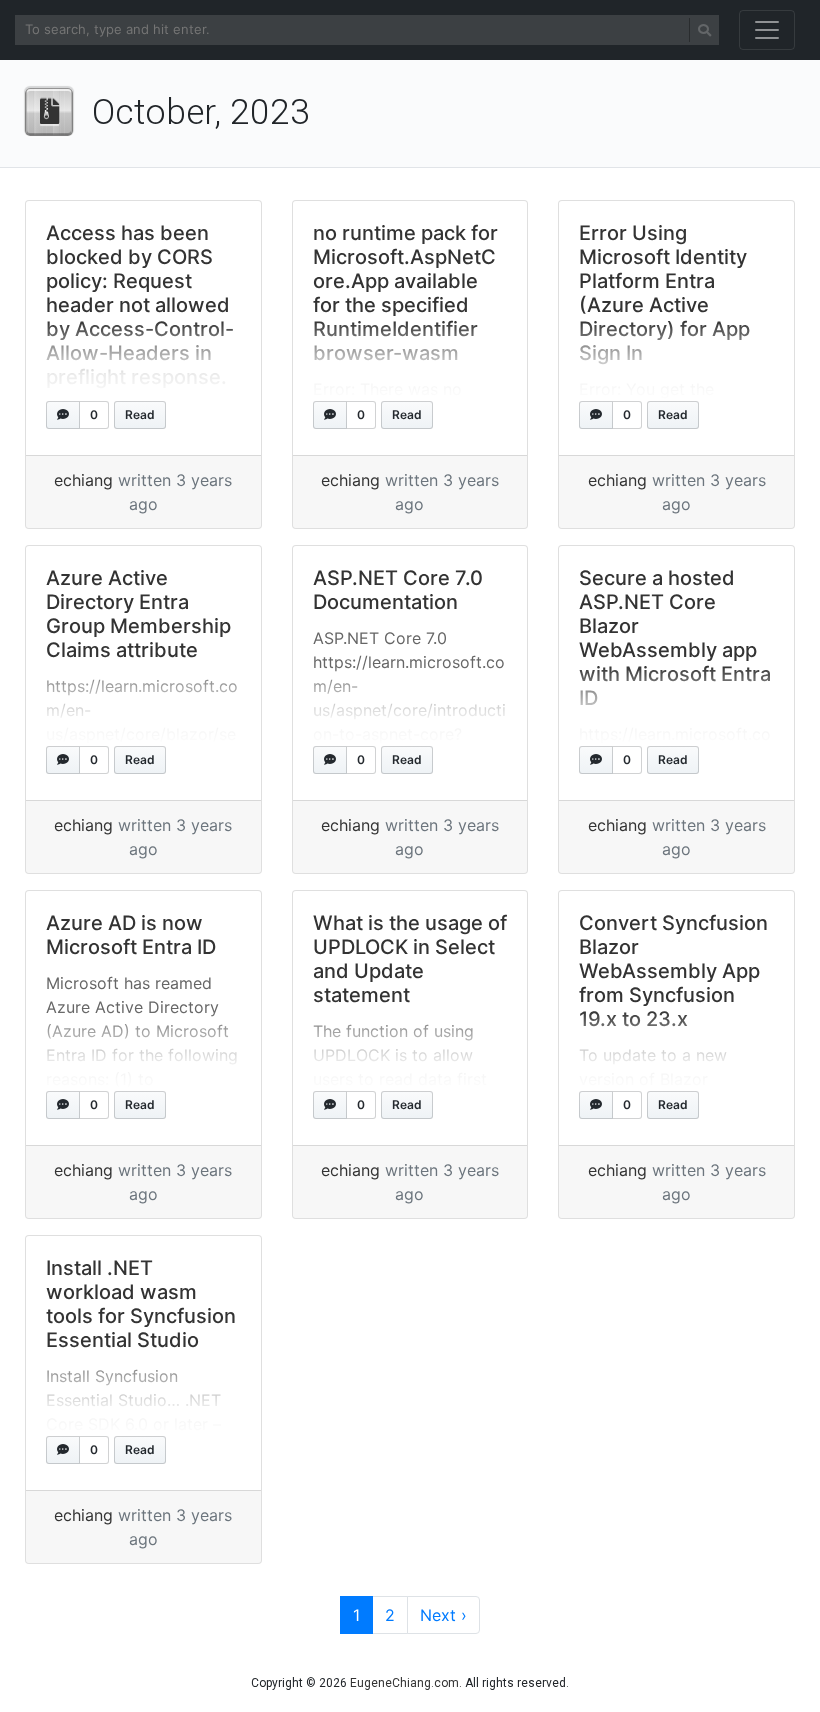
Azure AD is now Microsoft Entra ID (131, 935)
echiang (83, 480)
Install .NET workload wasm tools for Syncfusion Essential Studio (141, 1304)
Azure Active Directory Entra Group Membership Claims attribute (138, 614)
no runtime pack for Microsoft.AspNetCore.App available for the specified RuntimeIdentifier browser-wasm (405, 293)
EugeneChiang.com (404, 1683)
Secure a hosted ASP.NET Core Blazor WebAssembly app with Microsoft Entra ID (675, 638)
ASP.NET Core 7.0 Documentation (398, 590)
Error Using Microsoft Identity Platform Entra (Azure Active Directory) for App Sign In (664, 293)
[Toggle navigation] (767, 30)
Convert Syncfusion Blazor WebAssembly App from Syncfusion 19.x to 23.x (673, 971)
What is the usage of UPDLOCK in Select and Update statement (410, 959)
